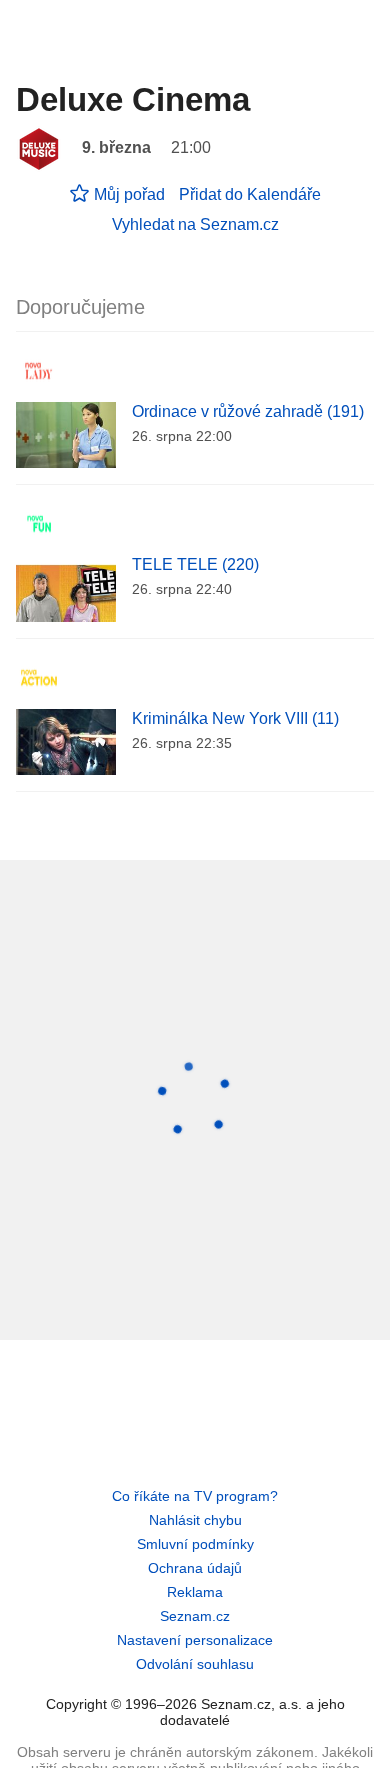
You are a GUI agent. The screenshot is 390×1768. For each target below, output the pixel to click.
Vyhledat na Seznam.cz (195, 224)
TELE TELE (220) (195, 564)
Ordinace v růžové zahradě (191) (248, 411)
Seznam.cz (195, 1616)
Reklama (195, 1592)
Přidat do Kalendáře (250, 194)
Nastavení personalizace (195, 1640)
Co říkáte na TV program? (195, 1496)
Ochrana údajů (195, 1568)
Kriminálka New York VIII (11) (235, 718)
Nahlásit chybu (195, 1520)
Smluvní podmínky (195, 1544)
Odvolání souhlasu (195, 1664)
